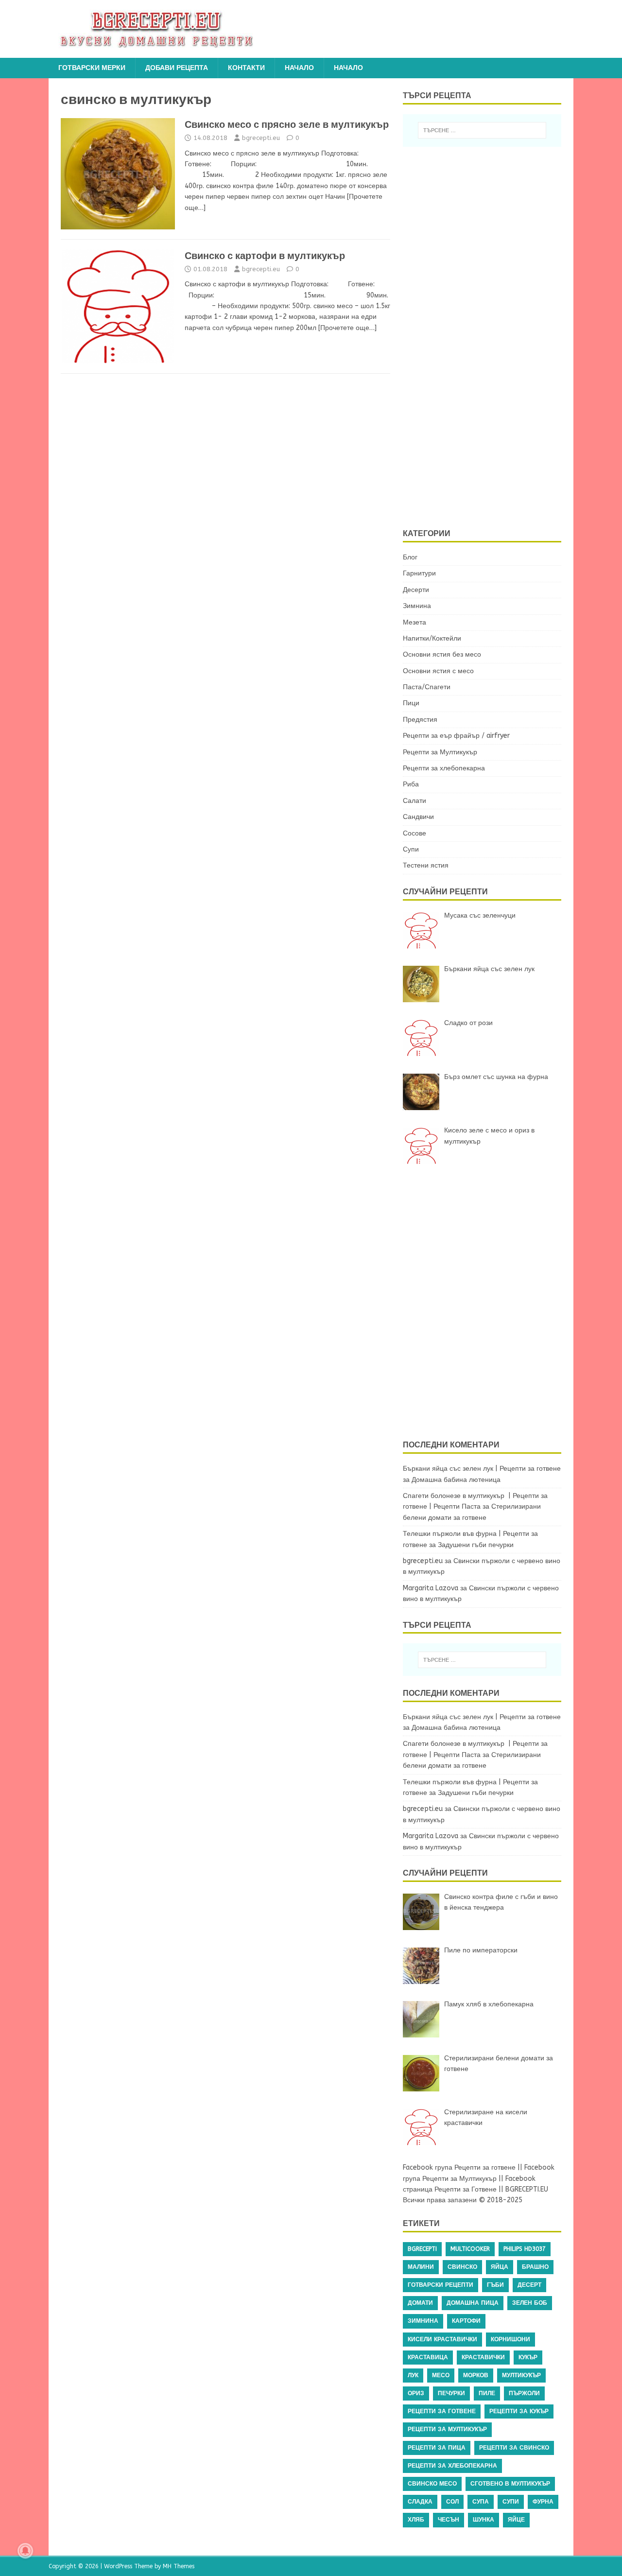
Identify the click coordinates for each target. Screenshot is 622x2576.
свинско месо (432, 2484)
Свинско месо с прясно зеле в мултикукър (287, 124)
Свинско (462, 2267)
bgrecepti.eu (261, 138)
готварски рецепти (441, 2285)
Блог (410, 557)
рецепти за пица (437, 2448)
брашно (535, 2267)
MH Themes (179, 2566)
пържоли (524, 2393)
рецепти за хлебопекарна (452, 2466)
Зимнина (417, 606)
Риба (411, 784)
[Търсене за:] (482, 130)
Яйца (500, 2267)
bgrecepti (422, 2249)
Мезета (415, 622)
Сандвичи (418, 817)
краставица (428, 2357)
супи (511, 2502)
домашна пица (473, 2303)
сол (452, 2502)
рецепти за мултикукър (447, 2429)
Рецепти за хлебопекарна (444, 768)
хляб (416, 2520)
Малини (421, 2267)
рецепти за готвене (442, 2411)
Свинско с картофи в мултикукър (265, 256)
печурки (451, 2393)
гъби (495, 2285)
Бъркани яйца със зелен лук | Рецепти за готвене (482, 1469)
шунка (484, 2520)
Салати (415, 801)
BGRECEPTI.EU (527, 2189)
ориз (416, 2393)
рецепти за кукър (519, 2411)
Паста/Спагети (427, 687)
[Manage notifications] (25, 2551)
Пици (411, 703)
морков (476, 2375)
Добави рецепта (177, 68)
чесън (449, 2520)
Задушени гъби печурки (476, 1545)
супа (481, 2502)
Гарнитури (419, 573)
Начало (299, 68)
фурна (543, 2502)
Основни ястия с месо (438, 671)
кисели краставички (442, 2339)
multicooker (470, 2249)
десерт (529, 2285)
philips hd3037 (525, 2249)
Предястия (420, 720)
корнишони (510, 2339)
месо (441, 2375)
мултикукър (521, 2375)
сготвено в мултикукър (510, 2484)
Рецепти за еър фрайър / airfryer (456, 736)
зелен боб (530, 2303)
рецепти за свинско (514, 2448)
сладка (420, 2502)
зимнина (423, 2321)
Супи (411, 849)
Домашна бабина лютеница (456, 1480)
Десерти (416, 590)
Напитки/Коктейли (432, 638)
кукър (528, 2357)
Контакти (246, 68)
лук (413, 2375)
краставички (483, 2357)
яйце (516, 2520)
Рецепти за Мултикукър (440, 752)
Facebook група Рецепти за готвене (459, 2167)
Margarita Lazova (431, 1588)
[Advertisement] (488, 336)
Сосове (415, 833)
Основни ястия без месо (442, 654)
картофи (466, 2321)
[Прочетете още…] (347, 328)
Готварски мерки (92, 68)
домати (420, 2303)
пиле (487, 2393)
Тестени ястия (426, 865)
